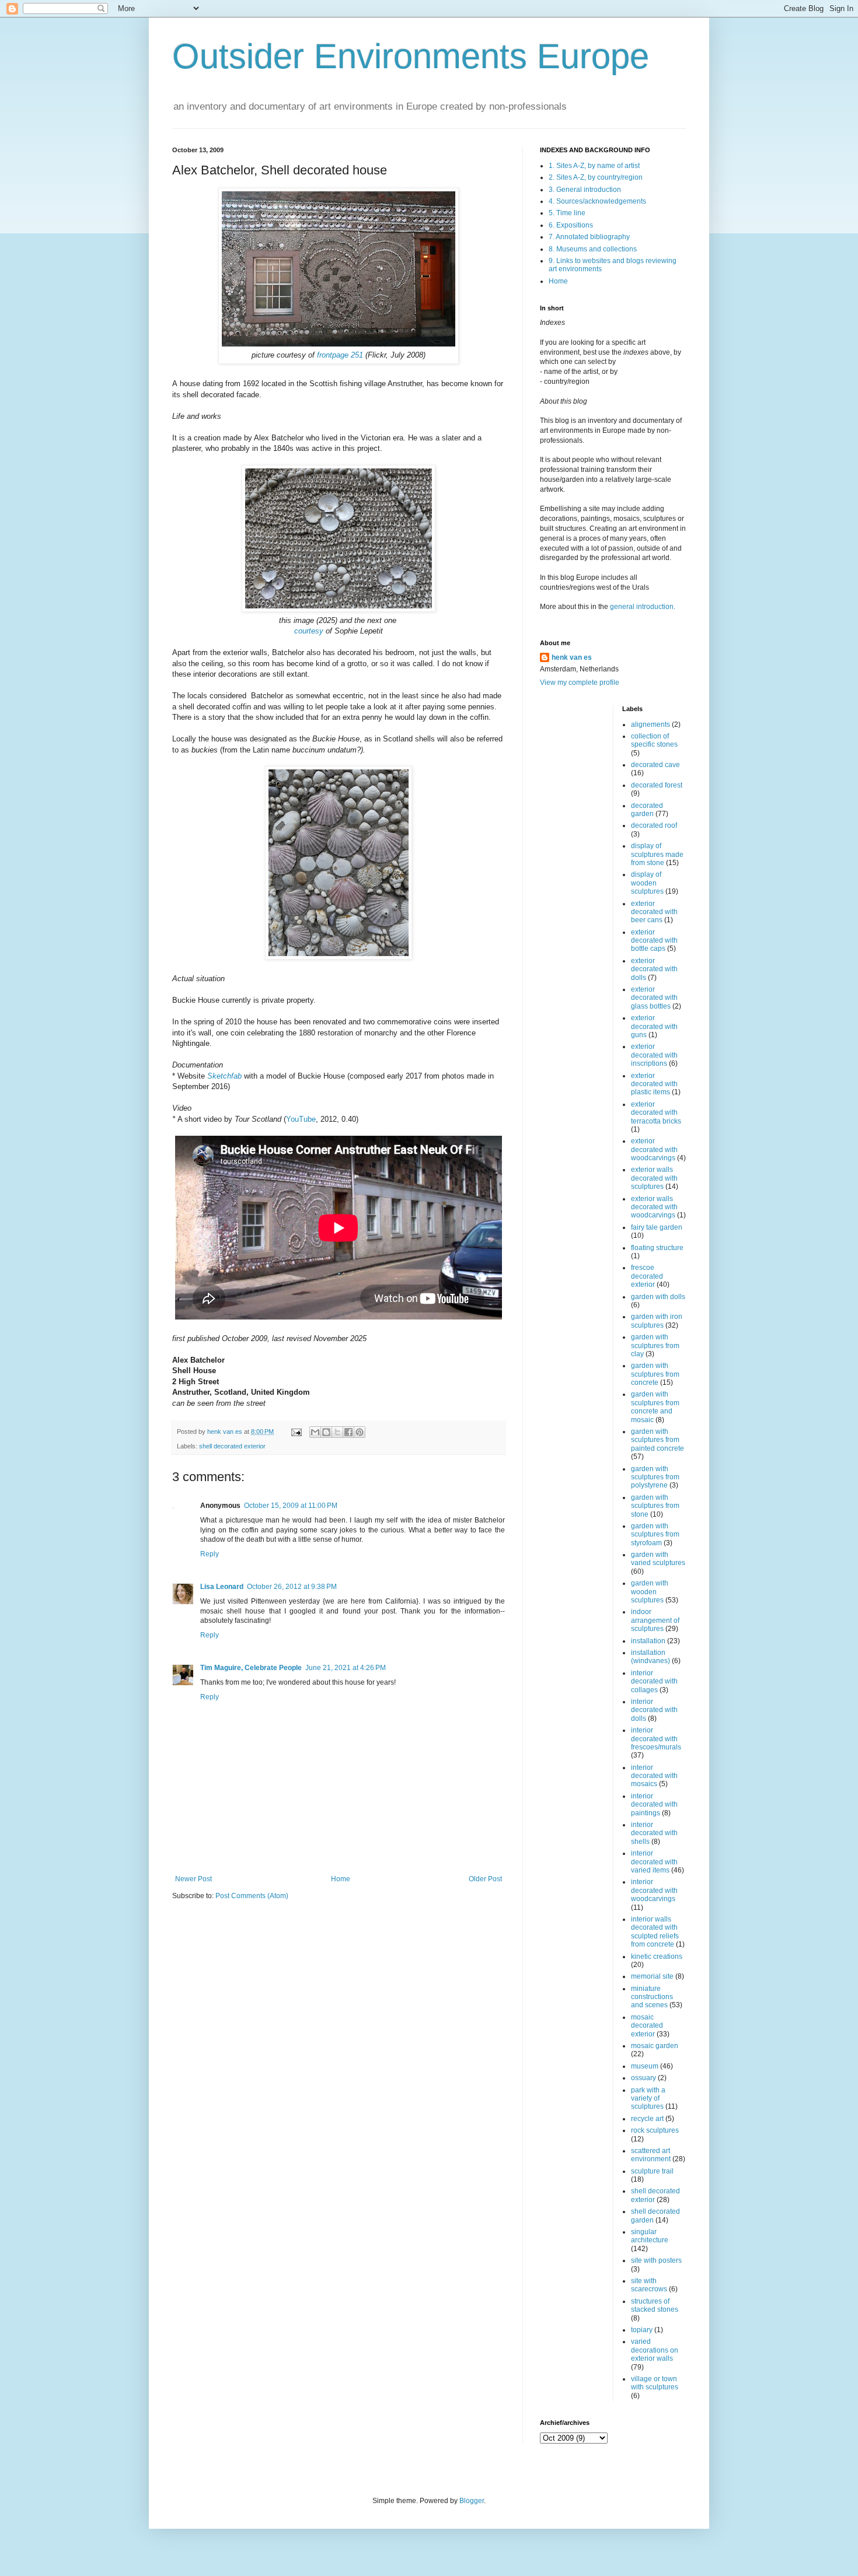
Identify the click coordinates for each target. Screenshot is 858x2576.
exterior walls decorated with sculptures (654, 1178)
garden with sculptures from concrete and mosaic (655, 1407)
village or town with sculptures (655, 2383)
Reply (210, 1554)
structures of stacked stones (655, 2305)
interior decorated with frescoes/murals (656, 1739)
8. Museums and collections (593, 249)
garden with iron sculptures (657, 1321)
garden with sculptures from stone (655, 1506)
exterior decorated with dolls (654, 969)
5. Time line (567, 213)
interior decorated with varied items (654, 1862)
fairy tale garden (657, 1227)
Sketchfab (224, 1076)
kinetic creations (657, 1957)
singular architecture (650, 2236)
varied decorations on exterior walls (655, 2350)
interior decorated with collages (654, 1681)
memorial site (652, 1976)
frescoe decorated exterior (647, 1276)
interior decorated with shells (654, 1833)
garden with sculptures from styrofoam (655, 1534)
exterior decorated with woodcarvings (654, 1149)
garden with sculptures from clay (655, 1345)
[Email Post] (296, 1431)
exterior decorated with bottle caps (654, 941)
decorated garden (647, 810)
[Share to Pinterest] (360, 1432)
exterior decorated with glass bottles (654, 998)
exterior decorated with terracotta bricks (656, 1113)
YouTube (301, 1119)
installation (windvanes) (651, 1657)
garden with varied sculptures (658, 1559)
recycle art (647, 2119)
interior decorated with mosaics (654, 1776)
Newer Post (193, 1879)
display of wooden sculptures (647, 883)
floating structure (657, 1248)
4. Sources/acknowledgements (597, 201)
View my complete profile (580, 682)
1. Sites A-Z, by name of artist (594, 166)
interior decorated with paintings (654, 1805)
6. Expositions (571, 225)
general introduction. (642, 607)
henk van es (572, 657)
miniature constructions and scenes (652, 1997)
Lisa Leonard (222, 1587)
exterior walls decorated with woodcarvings (654, 1207)
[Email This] (315, 1432)
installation (648, 1641)
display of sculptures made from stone (657, 854)
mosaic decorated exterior (647, 2026)
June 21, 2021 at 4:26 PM (346, 1668)
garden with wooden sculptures (650, 1592)
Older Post (485, 1879)
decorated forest (657, 785)
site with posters (656, 2260)
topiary (642, 2330)
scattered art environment (651, 2155)
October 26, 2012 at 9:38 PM (292, 1587)
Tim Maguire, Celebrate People (251, 1668)
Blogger (472, 2501)
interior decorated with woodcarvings (654, 1890)
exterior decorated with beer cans (654, 912)
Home (341, 1879)
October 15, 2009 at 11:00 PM (291, 1506)
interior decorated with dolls (654, 1710)
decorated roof (654, 825)
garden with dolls (658, 1297)
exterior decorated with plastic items (654, 1084)
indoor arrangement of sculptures (655, 1620)
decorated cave (655, 765)
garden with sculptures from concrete (655, 1374)
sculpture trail (652, 2171)
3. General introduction (585, 190)
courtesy (309, 631)
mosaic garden (655, 2046)
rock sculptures (655, 2130)
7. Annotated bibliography (589, 237)
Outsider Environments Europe (411, 56)
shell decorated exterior (232, 1446)
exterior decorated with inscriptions (654, 1055)
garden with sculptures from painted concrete (658, 1440)
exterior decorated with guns (654, 1026)
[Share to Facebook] (348, 1432)
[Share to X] (337, 1432)
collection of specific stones (654, 740)
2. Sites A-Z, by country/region (596, 177)
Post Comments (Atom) (252, 1896)
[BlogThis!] (326, 1432)
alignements (651, 724)
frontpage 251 (340, 355)
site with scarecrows (649, 2285)
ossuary (643, 2078)
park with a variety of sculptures (648, 2099)
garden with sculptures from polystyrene (655, 1477)
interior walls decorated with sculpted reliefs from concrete (655, 1932)
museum (645, 2066)
